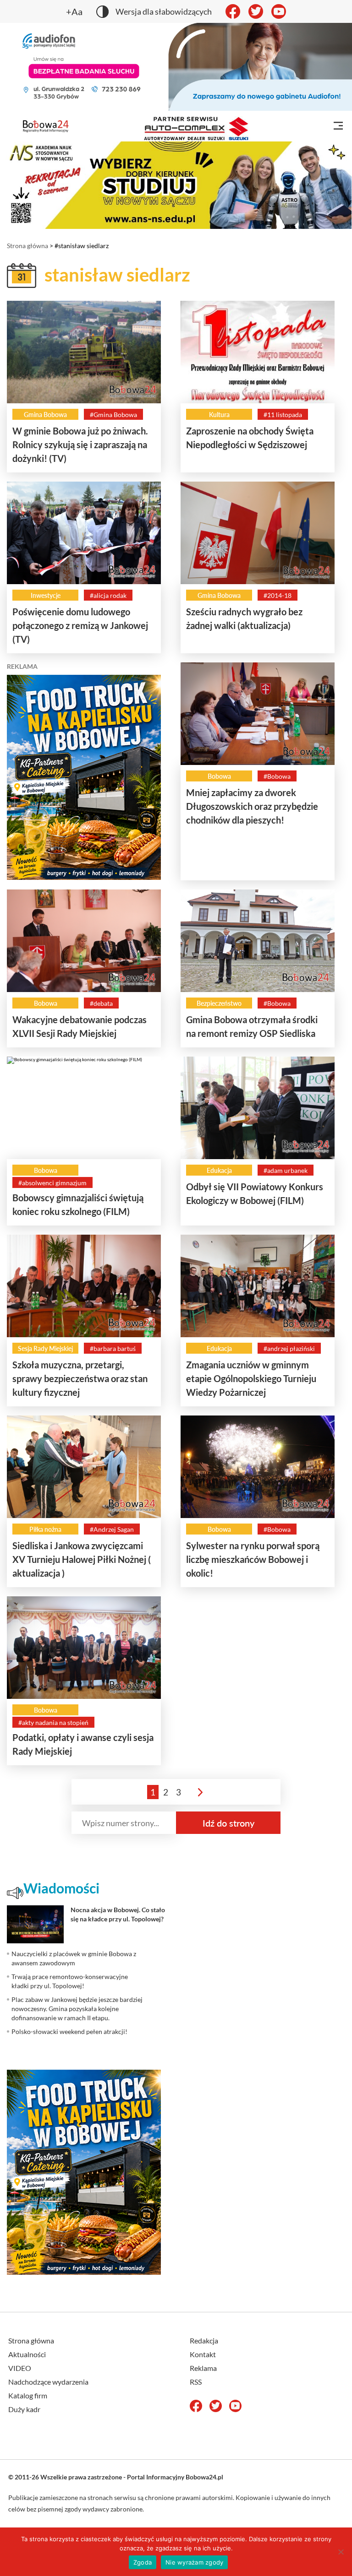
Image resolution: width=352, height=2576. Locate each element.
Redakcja (204, 2340)
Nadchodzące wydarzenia (48, 2382)
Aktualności (27, 2354)
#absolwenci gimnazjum (52, 1183)
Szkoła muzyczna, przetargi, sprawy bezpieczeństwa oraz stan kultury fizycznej (80, 1378)
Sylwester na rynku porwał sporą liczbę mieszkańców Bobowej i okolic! (253, 1559)
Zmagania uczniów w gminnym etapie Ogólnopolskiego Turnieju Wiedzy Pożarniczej (251, 1378)
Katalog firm (28, 2395)
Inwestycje (46, 595)
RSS (196, 2382)
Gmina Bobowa (45, 415)
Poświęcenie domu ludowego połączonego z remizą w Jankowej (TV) (80, 625)
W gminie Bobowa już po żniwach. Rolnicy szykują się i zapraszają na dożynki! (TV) (80, 445)
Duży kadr (24, 2409)
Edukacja (219, 1170)
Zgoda (143, 2562)
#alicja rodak (108, 595)
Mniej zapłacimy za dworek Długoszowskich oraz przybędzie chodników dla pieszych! (252, 806)
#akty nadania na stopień (53, 1722)
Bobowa (219, 776)
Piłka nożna (45, 1529)
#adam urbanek (286, 1170)
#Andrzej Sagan (112, 1529)
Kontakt (203, 2354)
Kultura (219, 415)
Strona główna (27, 246)
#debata (101, 1003)
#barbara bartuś (113, 1348)
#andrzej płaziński (289, 1348)
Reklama (203, 2368)
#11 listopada (283, 415)
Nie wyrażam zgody (194, 2562)
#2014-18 (278, 595)
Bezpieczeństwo (219, 1003)
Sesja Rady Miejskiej (45, 1348)
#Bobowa (277, 776)
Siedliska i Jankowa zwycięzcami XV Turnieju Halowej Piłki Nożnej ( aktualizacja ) (82, 1559)
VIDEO (20, 2368)
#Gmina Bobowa (113, 415)
